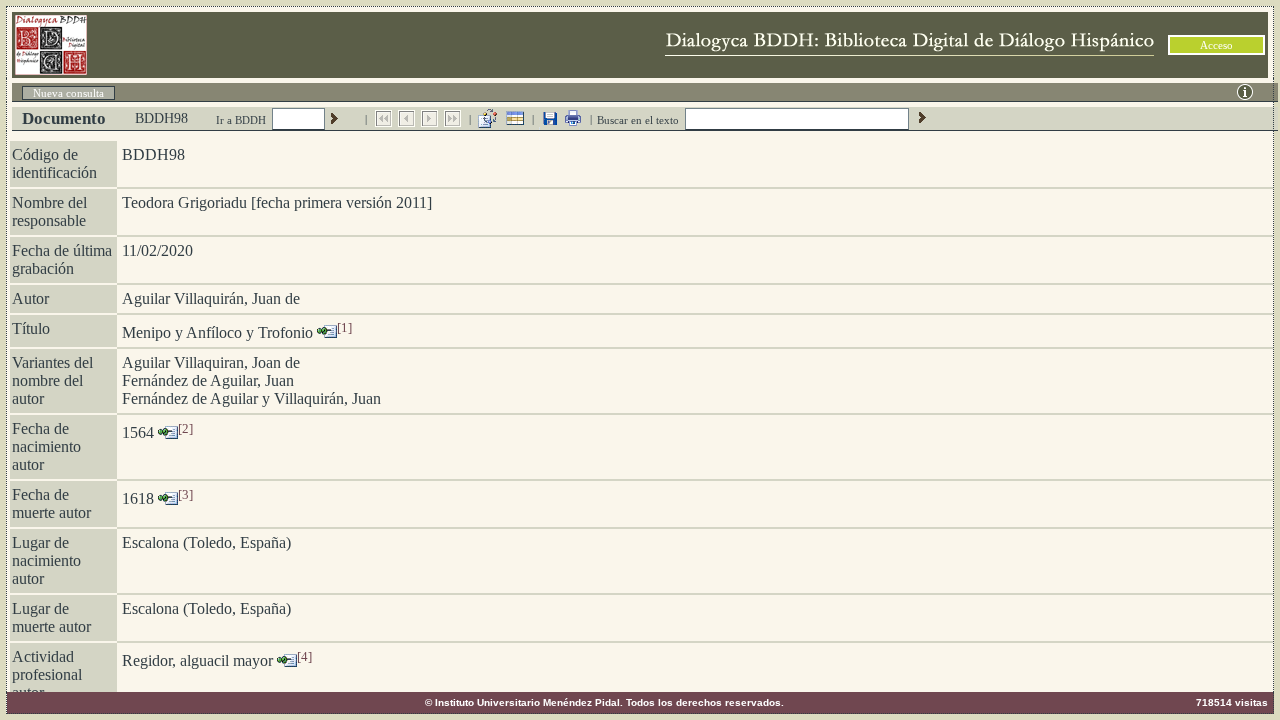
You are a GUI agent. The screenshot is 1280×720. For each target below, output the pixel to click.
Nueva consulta (68, 93)
